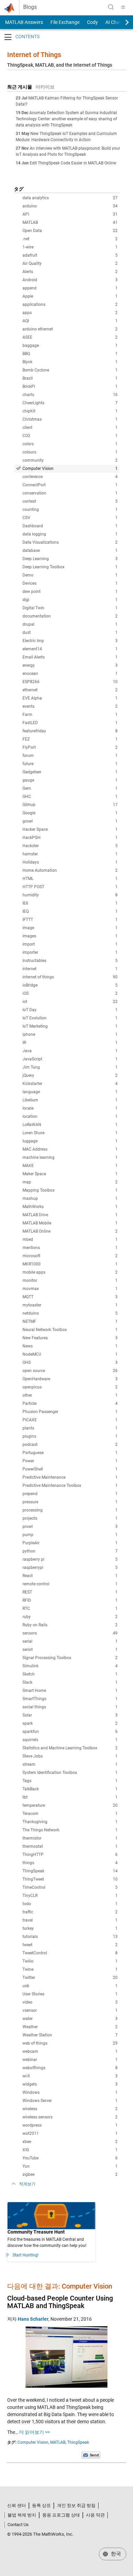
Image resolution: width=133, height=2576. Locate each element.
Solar (70, 1715)
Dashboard (70, 526)
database (70, 551)
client (70, 428)
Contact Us (18, 2525)
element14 (70, 649)
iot (70, 1002)
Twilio (70, 1961)
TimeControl (70, 1887)
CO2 (70, 436)
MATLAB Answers (24, 22)
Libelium (70, 1100)
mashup (70, 1198)
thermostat (70, 1846)
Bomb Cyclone (70, 370)
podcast (70, 1445)
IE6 (70, 903)
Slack (70, 1682)
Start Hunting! (26, 2255)
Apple (70, 296)
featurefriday (70, 731)
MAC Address (70, 1149)
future (70, 764)
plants (70, 1428)
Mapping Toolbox (70, 1190)
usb (70, 1986)
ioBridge (70, 985)
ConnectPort (70, 485)
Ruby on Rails (70, 1625)
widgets (70, 2084)
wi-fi (70, 2076)
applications (70, 304)
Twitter (70, 1978)
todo (70, 1904)
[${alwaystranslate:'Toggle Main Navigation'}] (123, 7)
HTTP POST (70, 887)
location (70, 1116)
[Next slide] (121, 22)
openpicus (70, 1387)
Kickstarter (70, 1084)
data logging (70, 534)
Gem (70, 788)
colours (70, 452)
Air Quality (70, 263)
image (70, 928)
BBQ (70, 354)
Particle (70, 1404)
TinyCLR (70, 1896)
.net (70, 239)
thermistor (70, 1838)
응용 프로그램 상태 (61, 2515)
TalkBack (70, 1789)
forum (70, 756)
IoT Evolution (70, 1018)
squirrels (70, 1740)
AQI (70, 321)
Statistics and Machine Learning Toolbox (70, 1748)
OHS (70, 1362)
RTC (70, 1609)
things (70, 1863)
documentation (70, 616)
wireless (70, 2109)
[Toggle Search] (111, 7)
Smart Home (70, 1691)
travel (70, 1920)
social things (70, 1707)
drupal (70, 624)
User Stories (70, 1994)
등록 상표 (41, 2505)
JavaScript (70, 1059)
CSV (70, 518)
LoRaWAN (70, 1125)
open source (70, 1371)
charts (70, 395)
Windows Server (70, 2101)
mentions (70, 1248)
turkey (70, 1928)
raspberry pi (70, 1559)
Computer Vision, (33, 2442)
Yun (70, 2166)
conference (70, 477)
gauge (70, 780)
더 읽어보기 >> (34, 2432)
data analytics (70, 198)
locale (70, 1108)
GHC (70, 797)
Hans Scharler (33, 2319)
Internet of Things (34, 55)
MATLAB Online (70, 1231)
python (70, 1551)
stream (70, 1764)
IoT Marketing (70, 1026)
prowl (70, 1527)
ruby (70, 1617)
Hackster (70, 846)
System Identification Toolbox (70, 1773)
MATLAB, (58, 2442)
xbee (70, 2142)
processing (70, 1510)
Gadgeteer (70, 772)
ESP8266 (70, 682)
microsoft (70, 1256)
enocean (70, 674)
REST (70, 1592)
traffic (70, 1912)
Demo (70, 575)
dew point (70, 592)
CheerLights (70, 403)
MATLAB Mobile (70, 1223)
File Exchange (65, 22)
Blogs (30, 7)
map (70, 1182)
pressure (70, 1502)
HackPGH (70, 838)
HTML (70, 879)
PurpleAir (70, 1543)
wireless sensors (70, 2117)
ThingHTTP (70, 1855)
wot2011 (70, 2133)
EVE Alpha (70, 698)
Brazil (70, 378)
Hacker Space (70, 829)
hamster (70, 854)
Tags (70, 1781)
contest (70, 501)
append (70, 288)
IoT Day (70, 1010)
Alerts (70, 272)
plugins (70, 1436)
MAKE (70, 1166)
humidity (70, 895)
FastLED (70, 723)
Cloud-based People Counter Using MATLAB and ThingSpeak (60, 2302)
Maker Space (70, 1174)
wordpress (70, 2125)
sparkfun (70, 1732)
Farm (70, 715)
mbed (70, 1239)
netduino (70, 1313)
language (70, 1092)
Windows (70, 2092)
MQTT (70, 1297)
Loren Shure (70, 1133)
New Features (70, 1338)
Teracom (70, 1814)
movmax (70, 1289)
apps (70, 313)
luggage (70, 1141)
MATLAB (70, 222)
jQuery (70, 1075)
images (70, 936)
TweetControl (70, 1953)
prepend (70, 1494)
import (70, 944)
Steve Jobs (70, 1756)
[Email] (91, 2455)
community (70, 460)
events (70, 706)
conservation (70, 493)
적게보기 (27, 2184)
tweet (70, 1945)
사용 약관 (95, 2515)
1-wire (70, 247)
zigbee (70, 2174)
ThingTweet (70, 1879)
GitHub (70, 805)
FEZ (70, 739)
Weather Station (70, 2035)
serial (70, 1641)
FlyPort (70, 747)
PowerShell (70, 1469)
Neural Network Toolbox (70, 1330)
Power (70, 1461)
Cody (92, 22)
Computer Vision (70, 469)
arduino (70, 206)
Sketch (70, 1674)
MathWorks (70, 1207)
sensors (70, 1633)
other (70, 1395)
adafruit (70, 255)
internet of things (70, 977)
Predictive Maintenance (70, 1477)
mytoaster (70, 1305)
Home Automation (70, 870)
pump (70, 1535)
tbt (70, 1797)
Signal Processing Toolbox (70, 1658)
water (70, 2019)
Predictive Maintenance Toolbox (70, 1486)
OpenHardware (70, 1379)
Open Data (70, 231)
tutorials (70, 1937)
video (70, 2002)
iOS (70, 993)
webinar (70, 2060)
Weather (70, 2027)
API (70, 214)
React (70, 1576)
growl (70, 821)
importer (70, 952)
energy (70, 665)
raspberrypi (70, 1568)
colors (70, 444)
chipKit (70, 411)
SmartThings (70, 1699)
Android (70, 280)
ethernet (70, 690)
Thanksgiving (70, 1822)
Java (70, 1051)
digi (70, 600)
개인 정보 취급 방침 (76, 2505)
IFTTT (70, 920)
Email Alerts (70, 657)
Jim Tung (70, 1067)
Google (70, 813)
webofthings (70, 2068)
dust (70, 633)
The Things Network (70, 1830)
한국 (115, 2554)
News (70, 1346)
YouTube (70, 2158)
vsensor (70, 2010)
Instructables (70, 961)
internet (70, 969)
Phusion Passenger (70, 1412)
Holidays (70, 862)
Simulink (70, 1666)
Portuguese (70, 1453)
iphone (70, 1034)
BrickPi (70, 387)
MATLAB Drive (70, 1215)
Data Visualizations (70, 542)
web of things (70, 2043)
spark (70, 1723)
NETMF (70, 1321)
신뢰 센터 (17, 2505)
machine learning (70, 1157)
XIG (70, 2150)
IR (70, 1043)
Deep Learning (70, 559)
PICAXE (70, 1420)
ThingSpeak (70, 1871)
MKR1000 (70, 1264)
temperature (70, 1805)
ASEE (70, 337)
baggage (70, 345)
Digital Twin (70, 608)
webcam (70, 2051)
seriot (70, 1650)
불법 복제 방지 (22, 2515)
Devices (70, 583)
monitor (70, 1280)
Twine (70, 1969)
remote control (70, 1584)
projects (70, 1518)
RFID (70, 1600)
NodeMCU (70, 1354)
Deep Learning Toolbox (70, 567)
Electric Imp (70, 641)
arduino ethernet (70, 329)
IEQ (70, 911)
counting (70, 510)
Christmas (70, 419)
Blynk (70, 362)
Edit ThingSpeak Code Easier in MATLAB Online (73, 163)
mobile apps (70, 1272)
